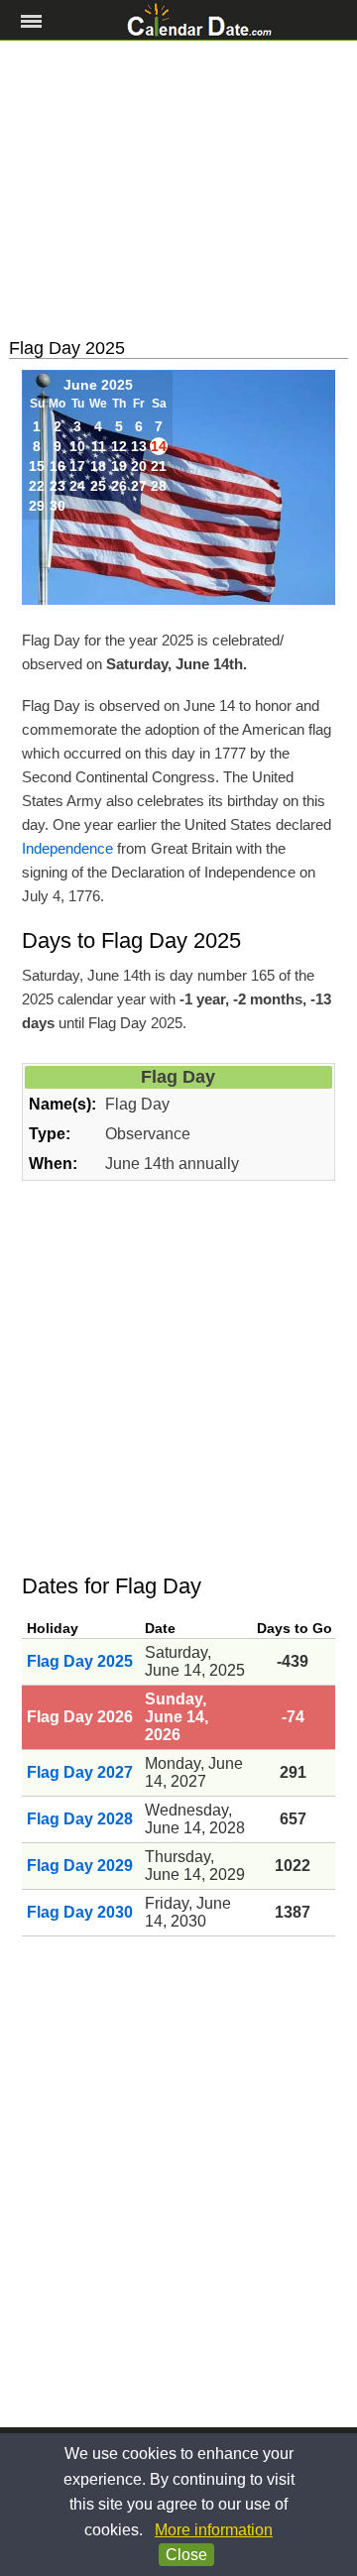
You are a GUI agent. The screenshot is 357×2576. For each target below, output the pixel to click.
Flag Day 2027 (80, 1772)
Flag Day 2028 (80, 1819)
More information (214, 2530)
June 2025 (98, 385)
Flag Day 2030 (80, 1912)
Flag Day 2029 (80, 1866)
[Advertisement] (178, 189)
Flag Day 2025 (80, 1661)
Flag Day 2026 (80, 1717)
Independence (67, 848)
